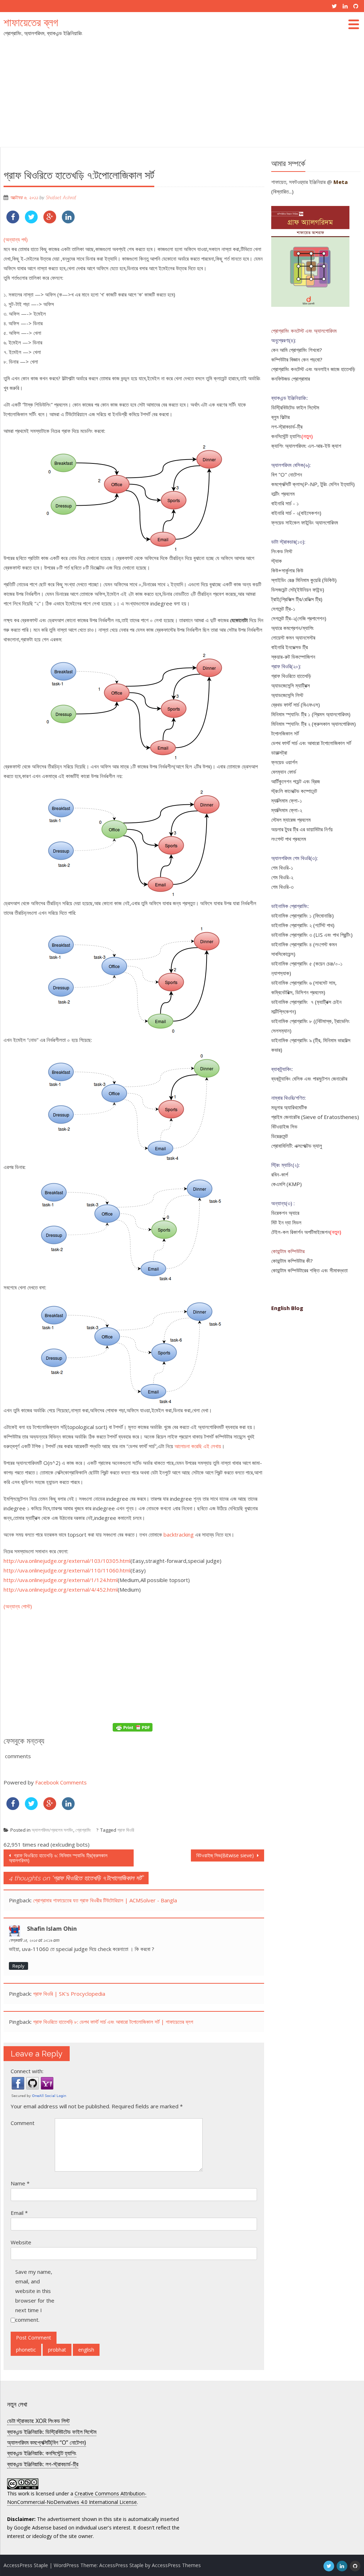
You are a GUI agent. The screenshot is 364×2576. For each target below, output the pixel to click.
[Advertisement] (182, 94)
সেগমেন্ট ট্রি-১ (283, 609)
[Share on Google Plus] (50, 221)
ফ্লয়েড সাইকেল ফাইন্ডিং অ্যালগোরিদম (305, 522)
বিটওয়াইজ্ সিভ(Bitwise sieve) (226, 1855)
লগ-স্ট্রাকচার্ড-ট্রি (287, 426)
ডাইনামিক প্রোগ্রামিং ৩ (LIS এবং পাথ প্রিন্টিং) (312, 935)
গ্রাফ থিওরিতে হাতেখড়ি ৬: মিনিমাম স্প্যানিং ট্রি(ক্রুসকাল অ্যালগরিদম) (58, 1858)
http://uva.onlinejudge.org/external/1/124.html (61, 1580)
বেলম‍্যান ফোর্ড (284, 772)
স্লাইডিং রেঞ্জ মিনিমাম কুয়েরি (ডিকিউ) (304, 580)
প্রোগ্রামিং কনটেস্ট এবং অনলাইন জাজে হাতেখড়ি (313, 369)
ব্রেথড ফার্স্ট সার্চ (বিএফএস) (296, 705)
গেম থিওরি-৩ (282, 887)
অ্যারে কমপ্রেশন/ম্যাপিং (293, 628)
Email (19, 2213)
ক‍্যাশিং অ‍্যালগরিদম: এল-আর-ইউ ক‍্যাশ (306, 446)
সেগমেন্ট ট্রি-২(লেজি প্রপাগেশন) (299, 618)
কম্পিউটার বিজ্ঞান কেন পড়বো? (297, 359)
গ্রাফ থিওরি (126, 1830)
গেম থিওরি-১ (282, 868)
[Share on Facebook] (13, 221)
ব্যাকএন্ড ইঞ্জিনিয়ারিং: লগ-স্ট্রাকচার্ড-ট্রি (43, 2464)
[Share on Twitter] (31, 221)
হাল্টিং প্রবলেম (283, 494)
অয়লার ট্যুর (281, 829)
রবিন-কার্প (280, 1174)
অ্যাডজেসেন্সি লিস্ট (287, 695)
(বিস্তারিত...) (282, 191)
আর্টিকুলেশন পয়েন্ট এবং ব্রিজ (296, 781)
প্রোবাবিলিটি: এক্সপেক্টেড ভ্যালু (297, 1146)
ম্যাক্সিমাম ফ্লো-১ (287, 800)
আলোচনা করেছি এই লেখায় (198, 1446)
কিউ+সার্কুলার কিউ (287, 570)
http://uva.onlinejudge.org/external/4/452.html (61, 1589)
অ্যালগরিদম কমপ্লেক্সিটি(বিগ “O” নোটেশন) (47, 2442)
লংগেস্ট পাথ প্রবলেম (289, 839)
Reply (18, 1966)
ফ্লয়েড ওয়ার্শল (284, 762)
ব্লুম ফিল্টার (280, 417)
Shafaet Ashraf (61, 198)
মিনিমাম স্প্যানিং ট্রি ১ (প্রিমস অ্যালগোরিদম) (311, 714)
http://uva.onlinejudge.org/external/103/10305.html (67, 1561)
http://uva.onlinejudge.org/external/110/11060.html (67, 1570)
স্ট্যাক (277, 561)
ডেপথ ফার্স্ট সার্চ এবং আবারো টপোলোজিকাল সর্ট (311, 743)
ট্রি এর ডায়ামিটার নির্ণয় (313, 829)
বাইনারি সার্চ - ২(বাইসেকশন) (296, 513)
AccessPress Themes (176, 2565)
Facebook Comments (61, 1782)
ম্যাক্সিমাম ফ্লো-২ (287, 810)
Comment (23, 2123)
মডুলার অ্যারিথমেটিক (289, 1107)
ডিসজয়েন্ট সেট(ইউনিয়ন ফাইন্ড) (298, 589)
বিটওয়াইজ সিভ (284, 1126)
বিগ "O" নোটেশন (287, 474)
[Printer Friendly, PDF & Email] (134, 1727)
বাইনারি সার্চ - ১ (285, 503)
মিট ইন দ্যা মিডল (286, 1222)
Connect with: (27, 2071)
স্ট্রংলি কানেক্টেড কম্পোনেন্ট (294, 791)
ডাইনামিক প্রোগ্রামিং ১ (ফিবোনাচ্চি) (303, 915)
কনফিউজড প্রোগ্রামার (291, 379)
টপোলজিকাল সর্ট (285, 733)
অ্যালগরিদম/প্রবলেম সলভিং (52, 1830)
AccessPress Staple (121, 2565)
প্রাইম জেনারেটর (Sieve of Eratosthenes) (315, 1117)
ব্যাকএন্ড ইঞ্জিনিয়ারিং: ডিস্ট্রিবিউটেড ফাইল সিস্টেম (52, 2432)
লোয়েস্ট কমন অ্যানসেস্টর (293, 637)
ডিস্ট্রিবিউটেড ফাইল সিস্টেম (295, 407)
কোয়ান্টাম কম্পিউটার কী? (292, 1261)
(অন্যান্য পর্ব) (16, 239)
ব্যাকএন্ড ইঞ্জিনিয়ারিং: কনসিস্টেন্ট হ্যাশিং (42, 2453)
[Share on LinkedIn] (68, 221)
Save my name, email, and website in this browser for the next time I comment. (35, 2296)
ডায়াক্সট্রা (279, 752)
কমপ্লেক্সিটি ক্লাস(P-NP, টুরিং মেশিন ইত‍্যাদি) (313, 484)
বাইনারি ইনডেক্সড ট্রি (290, 647)
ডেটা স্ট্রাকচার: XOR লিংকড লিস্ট (38, 2421)
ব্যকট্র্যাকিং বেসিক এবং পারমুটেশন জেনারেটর (309, 1078)
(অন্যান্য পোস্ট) (18, 1606)
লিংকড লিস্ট (282, 551)
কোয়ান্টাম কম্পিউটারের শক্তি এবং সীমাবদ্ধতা (309, 1270)
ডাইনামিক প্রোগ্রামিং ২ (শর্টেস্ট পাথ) (303, 925)
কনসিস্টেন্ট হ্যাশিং (286, 436)
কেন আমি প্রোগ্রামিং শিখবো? (297, 350)
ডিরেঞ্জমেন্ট (280, 1136)
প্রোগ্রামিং (83, 1830)
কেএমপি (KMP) (287, 1184)
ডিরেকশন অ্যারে (285, 1213)
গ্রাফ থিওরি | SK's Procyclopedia (69, 1994)
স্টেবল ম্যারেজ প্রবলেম (291, 820)
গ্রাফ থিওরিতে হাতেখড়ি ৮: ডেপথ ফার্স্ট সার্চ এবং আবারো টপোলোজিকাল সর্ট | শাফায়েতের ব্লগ (113, 2022)
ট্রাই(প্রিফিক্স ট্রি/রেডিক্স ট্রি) (297, 599)
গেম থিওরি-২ (282, 877)
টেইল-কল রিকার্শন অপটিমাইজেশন (301, 1232)
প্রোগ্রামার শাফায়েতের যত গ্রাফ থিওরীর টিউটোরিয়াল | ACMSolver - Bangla (105, 1900)
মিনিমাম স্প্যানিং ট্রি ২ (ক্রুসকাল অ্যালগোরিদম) (314, 724)
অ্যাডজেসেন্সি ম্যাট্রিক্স (291, 685)
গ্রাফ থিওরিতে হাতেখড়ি (291, 676)
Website (21, 2242)
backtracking (179, 1534)
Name (20, 2183)
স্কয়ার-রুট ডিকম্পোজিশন (293, 657)
